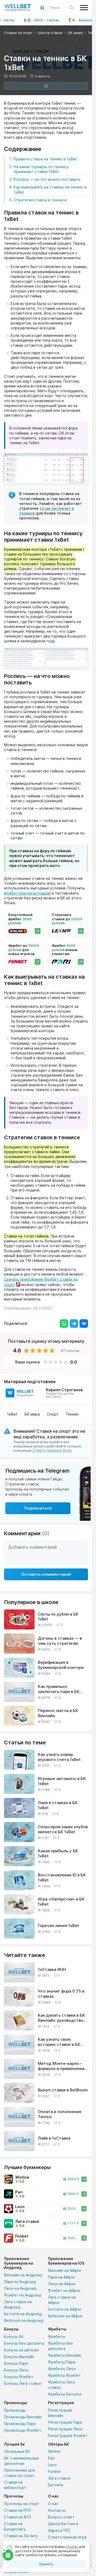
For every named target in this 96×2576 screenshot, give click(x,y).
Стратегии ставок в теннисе (40, 200)
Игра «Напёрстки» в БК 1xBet (61, 1902)
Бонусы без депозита (24, 2343)
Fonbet (54, 2471)
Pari (51, 2458)
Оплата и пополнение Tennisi (60, 2114)
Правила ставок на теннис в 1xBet (45, 159)
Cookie (72, 2547)
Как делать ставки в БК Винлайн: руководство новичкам (61, 2018)
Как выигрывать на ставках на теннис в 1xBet (50, 189)
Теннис (72, 1414)
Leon (52, 2465)
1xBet (12, 1414)
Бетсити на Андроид (23, 2314)
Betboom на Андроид (24, 2320)
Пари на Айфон (61, 2277)
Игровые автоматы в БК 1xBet (62, 1781)
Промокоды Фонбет (23, 2430)
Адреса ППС (59, 2530)
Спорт (53, 1414)
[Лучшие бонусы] (8, 2555)
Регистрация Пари (65, 2422)
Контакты (57, 2510)
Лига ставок (59, 2478)
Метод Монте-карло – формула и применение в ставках (63, 2066)
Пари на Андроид (20, 2282)
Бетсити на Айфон (65, 2309)
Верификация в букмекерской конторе (61, 1665)
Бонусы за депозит (22, 2350)
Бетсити (56, 2485)
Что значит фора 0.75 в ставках (61, 1994)
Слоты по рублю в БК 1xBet (58, 1617)
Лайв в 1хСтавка (54, 2138)
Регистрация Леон (65, 2429)
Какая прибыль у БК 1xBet (58, 1853)
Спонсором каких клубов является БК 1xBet (63, 1829)
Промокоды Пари (20, 2424)
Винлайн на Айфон (65, 2270)
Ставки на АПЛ (17, 2517)
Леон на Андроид (20, 2288)
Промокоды (15, 2410)
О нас (53, 2504)
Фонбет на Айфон (64, 2290)
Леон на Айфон (62, 2284)
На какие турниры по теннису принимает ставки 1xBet (41, 169)
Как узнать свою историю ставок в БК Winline (59, 2042)
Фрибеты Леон (62, 2369)
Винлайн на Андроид (23, 2275)
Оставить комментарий (46, 1574)
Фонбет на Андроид (23, 2295)
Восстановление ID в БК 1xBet (62, 1878)
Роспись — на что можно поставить (47, 179)
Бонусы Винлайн (19, 2357)
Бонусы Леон (16, 2370)
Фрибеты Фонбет (64, 2375)
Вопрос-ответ (61, 2517)
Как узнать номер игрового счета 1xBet (59, 1757)
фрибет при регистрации (27, 893)
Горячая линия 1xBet (58, 1926)
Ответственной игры (52, 1450)
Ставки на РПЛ (17, 2510)
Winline (54, 2451)
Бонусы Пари (16, 2363)
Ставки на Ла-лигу (21, 2536)
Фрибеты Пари (62, 2362)
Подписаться (38, 1508)
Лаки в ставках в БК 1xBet (58, 1805)
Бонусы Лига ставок (23, 2383)
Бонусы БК (14, 2336)
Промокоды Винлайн (23, 2417)
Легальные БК (17, 2451)
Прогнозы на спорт (22, 2504)
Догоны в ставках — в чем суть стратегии (60, 1641)
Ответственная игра (67, 2537)
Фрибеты (57, 2336)
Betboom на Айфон (65, 2316)
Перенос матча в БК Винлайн (58, 1713)
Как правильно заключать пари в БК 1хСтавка (59, 1689)
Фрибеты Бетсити (65, 2394)
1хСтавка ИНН (52, 1969)
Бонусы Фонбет (19, 2377)
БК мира (32, 1414)
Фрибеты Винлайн (65, 2355)
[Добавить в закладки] (46, 86)
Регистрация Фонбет (68, 2436)
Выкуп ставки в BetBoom (63, 2090)
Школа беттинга (63, 2524)
